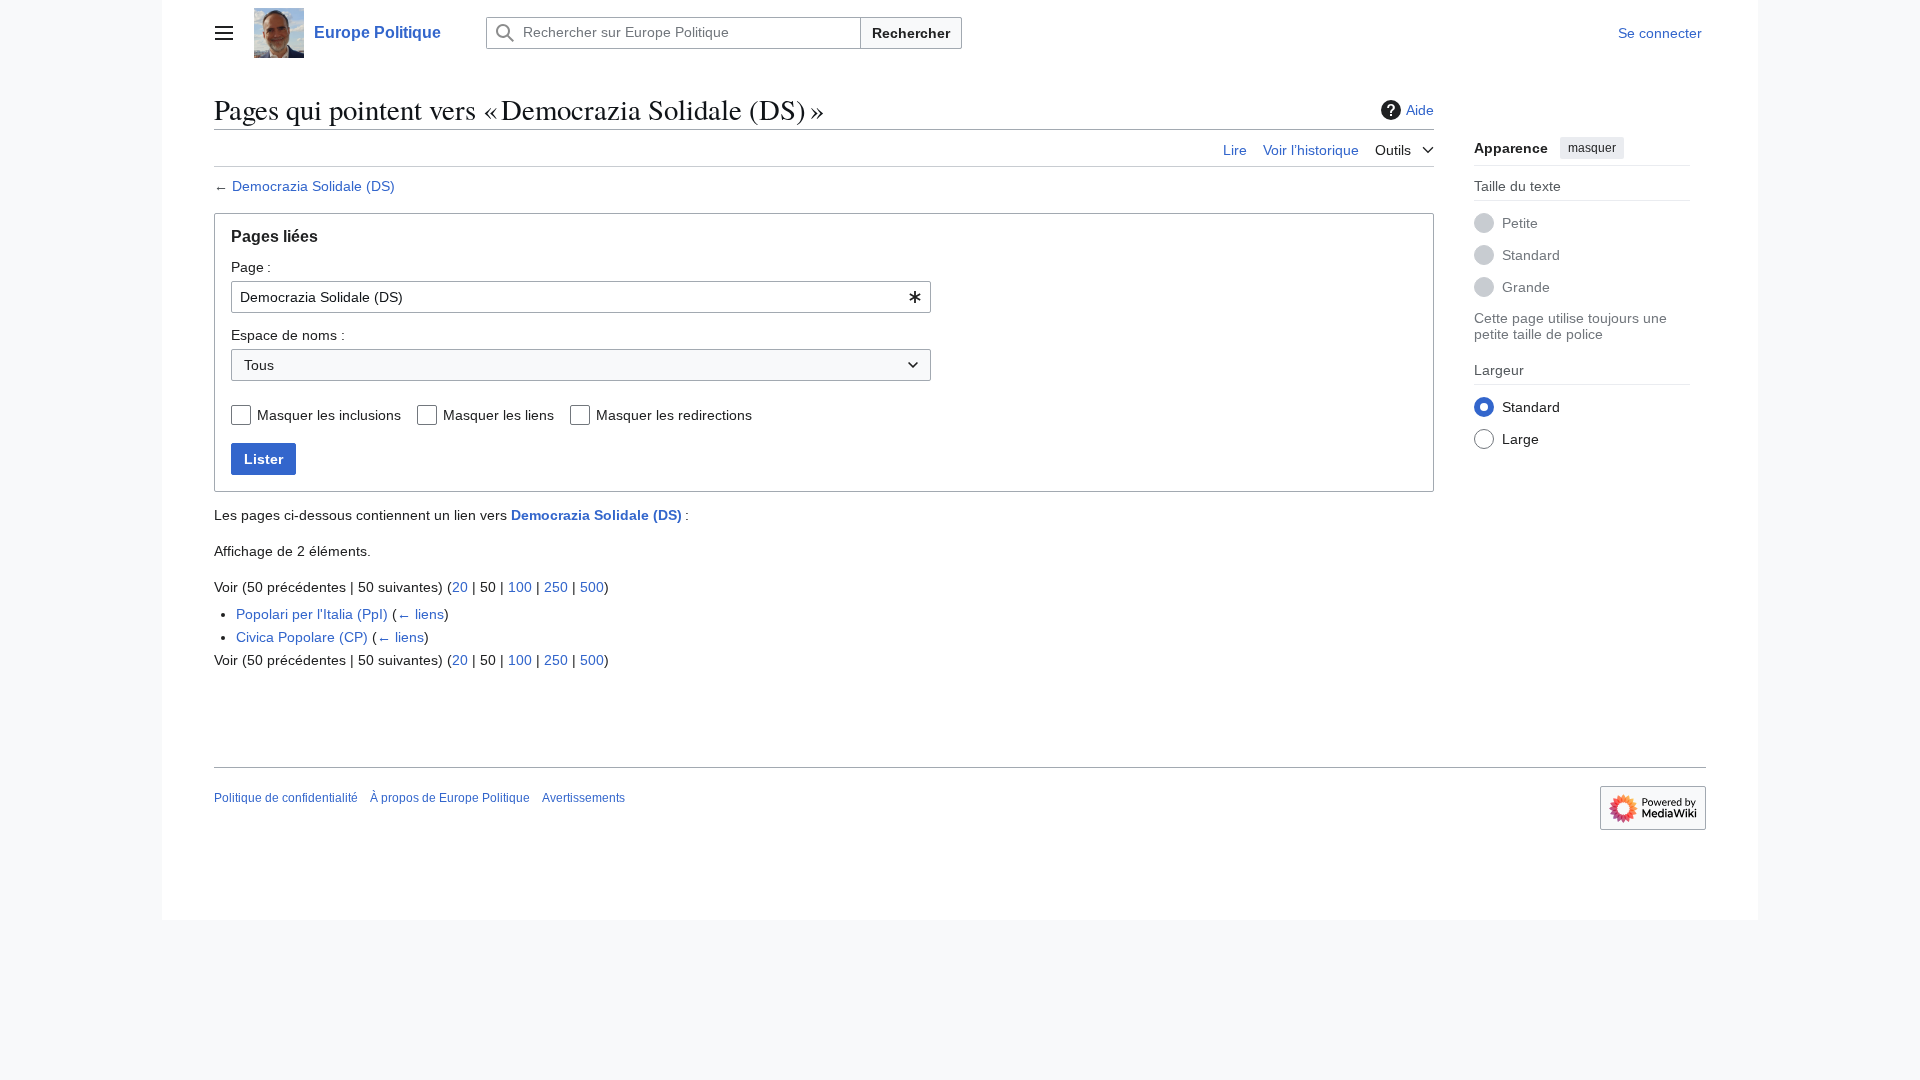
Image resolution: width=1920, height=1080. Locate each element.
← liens (420, 614)
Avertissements (583, 798)
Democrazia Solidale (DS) (313, 186)
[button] (224, 33)
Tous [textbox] (259, 365)
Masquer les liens (498, 415)
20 (460, 587)
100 (520, 587)
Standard (1531, 255)
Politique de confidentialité (286, 798)
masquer (1592, 148)
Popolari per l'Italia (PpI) (312, 614)
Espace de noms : (288, 335)
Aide (1420, 110)
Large (1520, 439)
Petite (1520, 223)
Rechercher (911, 33)
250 (556, 587)
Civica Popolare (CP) (302, 637)
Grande (1526, 287)
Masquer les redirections (674, 415)
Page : (251, 267)
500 (592, 587)
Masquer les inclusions (329, 415)
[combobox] (581, 297)
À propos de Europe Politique (450, 798)
